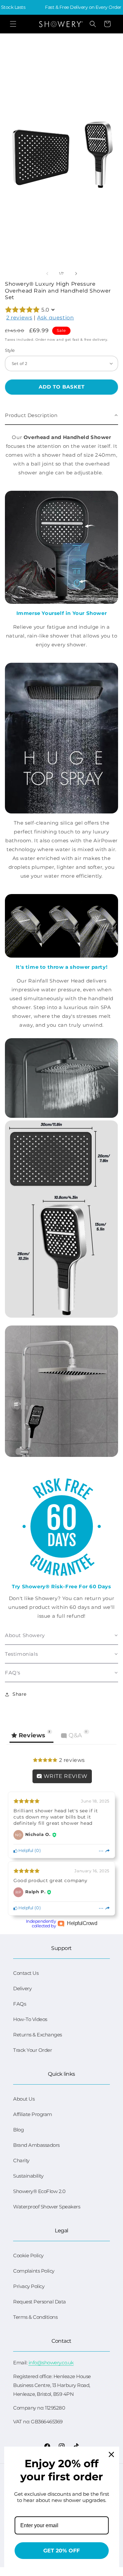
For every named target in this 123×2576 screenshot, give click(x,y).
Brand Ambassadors (36, 2145)
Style (10, 350)
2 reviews (19, 318)
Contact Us (26, 1973)
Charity (21, 2160)
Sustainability (28, 2176)
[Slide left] (47, 274)
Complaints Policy (34, 2271)
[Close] (111, 2454)
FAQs (20, 2004)
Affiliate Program (33, 2114)
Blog (18, 2130)
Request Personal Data (40, 2302)
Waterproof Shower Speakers (47, 2207)
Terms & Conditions (35, 2317)
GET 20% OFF (61, 2551)
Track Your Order (32, 2050)
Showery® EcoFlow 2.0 (39, 2191)
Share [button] (20, 1694)
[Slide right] (76, 274)
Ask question (55, 318)
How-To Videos (30, 2019)
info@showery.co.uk (51, 2363)
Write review (65, 1776)
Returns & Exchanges (38, 2035)
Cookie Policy (28, 2255)
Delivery (22, 1988)
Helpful (26, 1851)
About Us (24, 2099)
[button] (13, 24)
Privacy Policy (29, 2286)
